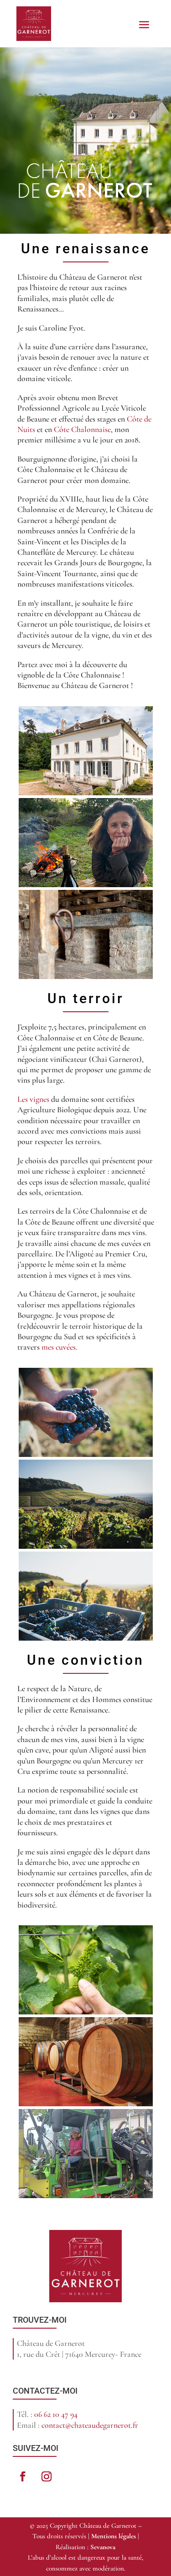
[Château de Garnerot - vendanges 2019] (86, 1546)
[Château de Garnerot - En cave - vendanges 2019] (86, 2104)
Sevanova (103, 2547)
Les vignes (33, 1099)
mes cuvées (59, 1347)
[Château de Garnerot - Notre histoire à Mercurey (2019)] (86, 793)
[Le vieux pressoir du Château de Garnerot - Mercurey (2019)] (86, 976)
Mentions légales (114, 2536)
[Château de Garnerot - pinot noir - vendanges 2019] (86, 1454)
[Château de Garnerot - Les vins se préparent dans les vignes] (86, 2012)
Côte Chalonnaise (82, 429)
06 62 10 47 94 (56, 2414)
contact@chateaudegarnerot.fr (90, 2425)
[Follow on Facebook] (23, 2476)
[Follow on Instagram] (47, 2476)
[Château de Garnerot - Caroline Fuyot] (86, 884)
